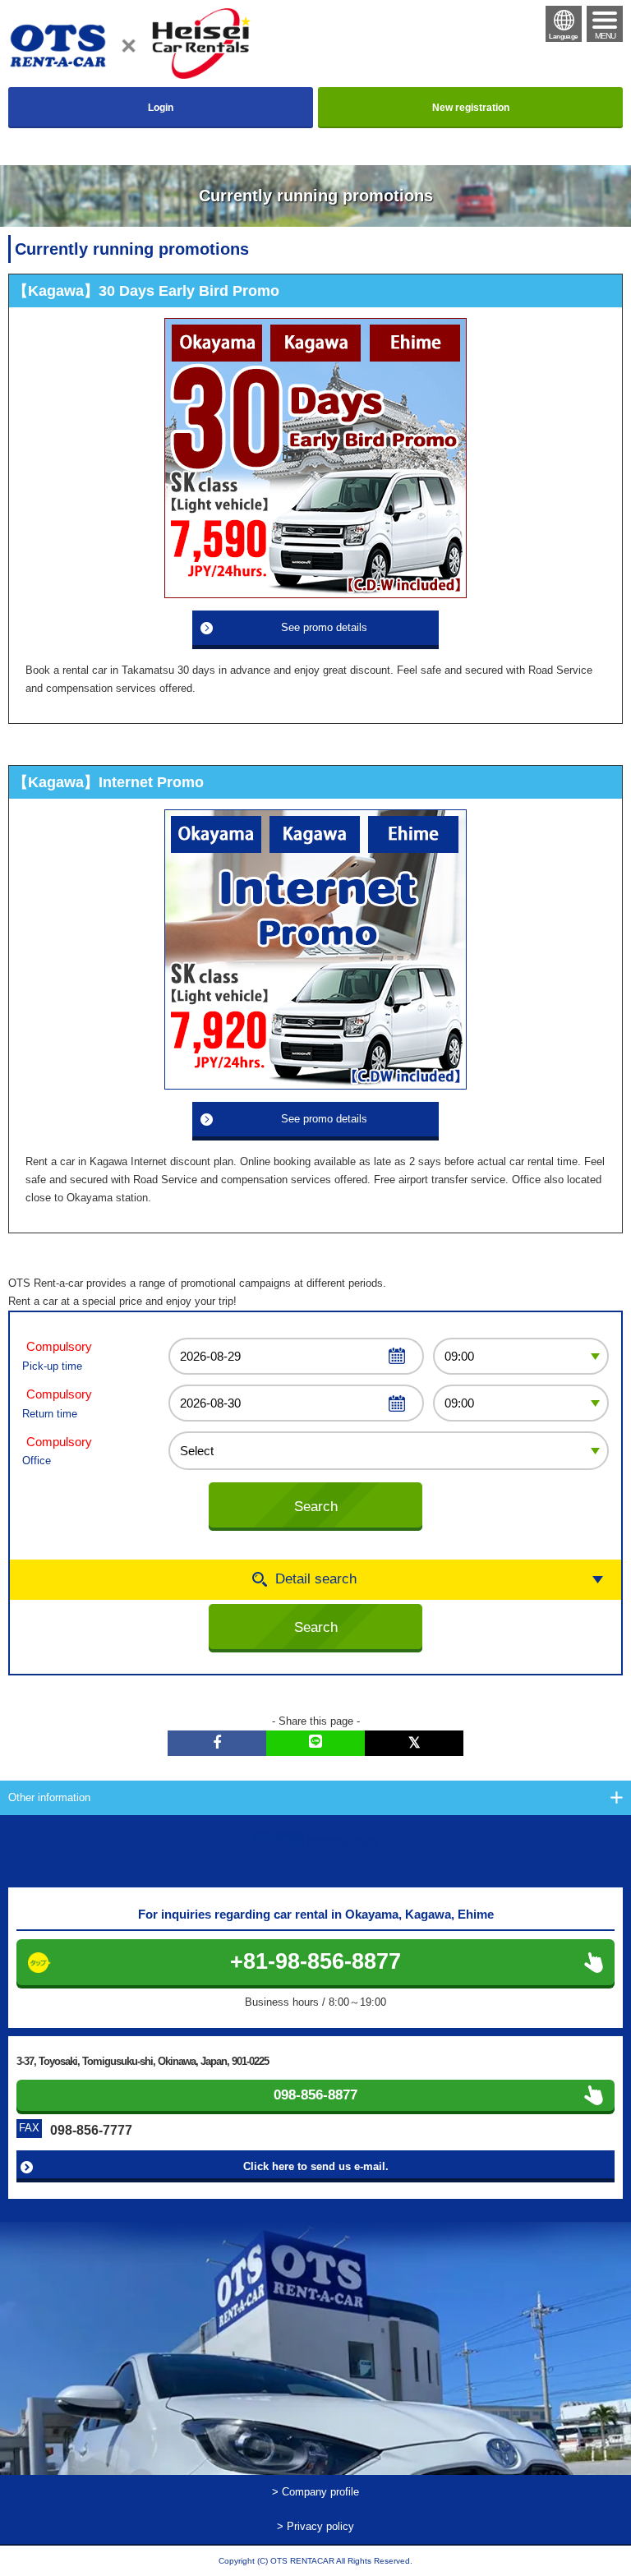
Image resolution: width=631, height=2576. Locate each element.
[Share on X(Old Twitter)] (414, 1743)
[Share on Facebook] (217, 1743)
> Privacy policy (315, 2526)
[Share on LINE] (315, 1743)
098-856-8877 (315, 2095)
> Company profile (315, 2492)
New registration (471, 108)
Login (161, 108)
